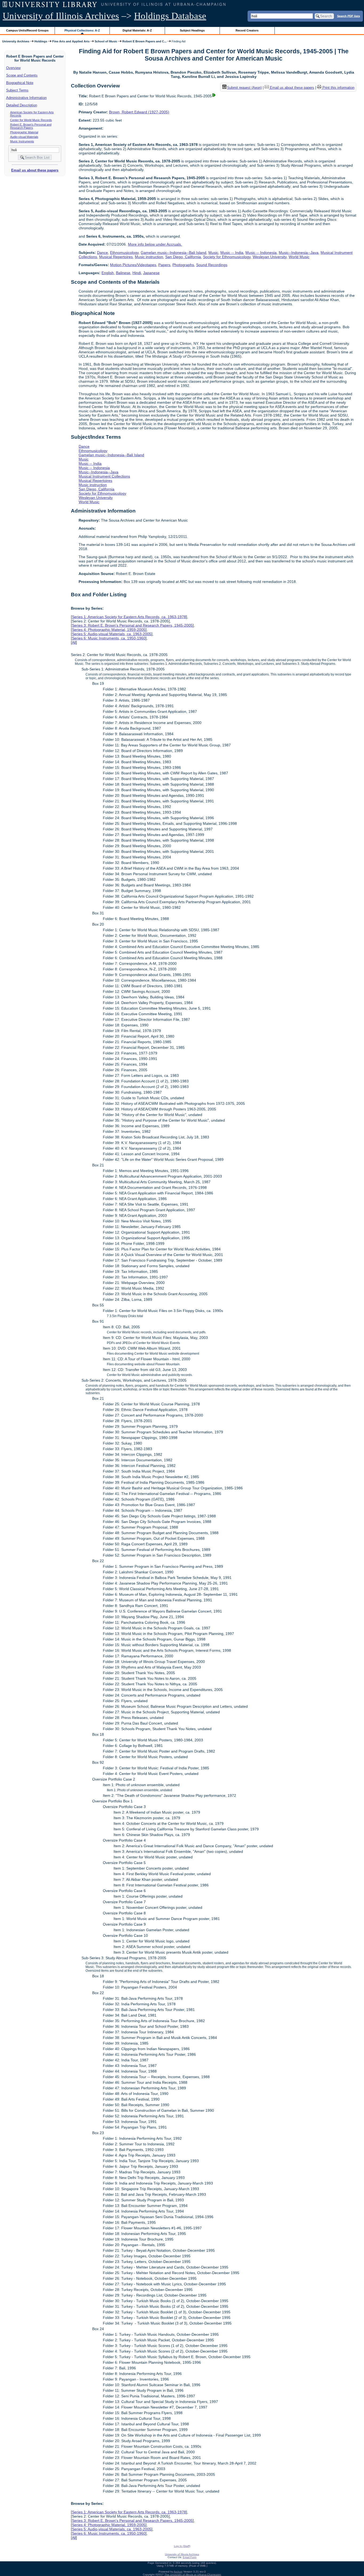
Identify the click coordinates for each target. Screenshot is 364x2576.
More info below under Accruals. (155, 244)
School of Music (106, 41)
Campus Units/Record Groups (27, 30)
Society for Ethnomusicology (227, 257)
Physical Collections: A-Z (82, 30)
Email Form (190, 2557)
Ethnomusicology (124, 253)
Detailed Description (22, 105)
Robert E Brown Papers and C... (144, 41)
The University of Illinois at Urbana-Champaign (193, 2575)
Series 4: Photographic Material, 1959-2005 (109, 630)
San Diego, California (183, 257)
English (108, 273)
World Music (299, 257)
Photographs (183, 265)
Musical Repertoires (116, 257)
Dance (102, 253)
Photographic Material (24, 132)
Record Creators (247, 30)
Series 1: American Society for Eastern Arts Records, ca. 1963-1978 (129, 617)
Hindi (137, 273)
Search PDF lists (349, 16)
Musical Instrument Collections (104, 476)
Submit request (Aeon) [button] (244, 88)
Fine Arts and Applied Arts (71, 41)
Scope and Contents (22, 75)
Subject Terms (17, 90)
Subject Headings (192, 30)
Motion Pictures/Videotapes (133, 265)
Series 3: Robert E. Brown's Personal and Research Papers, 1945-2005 (132, 625)
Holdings (41, 41)
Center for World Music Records (31, 120)
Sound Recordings (212, 265)
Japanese (151, 273)
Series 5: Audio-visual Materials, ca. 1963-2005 (112, 634)
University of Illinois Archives (61, 16)
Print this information (338, 88)
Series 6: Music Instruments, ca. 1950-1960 (109, 638)
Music (213, 253)
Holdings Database (170, 16)
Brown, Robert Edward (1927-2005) (139, 112)
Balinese (123, 273)
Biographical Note (20, 83)
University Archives (16, 41)
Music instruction (149, 257)
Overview (13, 68)
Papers (164, 265)
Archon (178, 2572)
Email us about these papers (35, 170)
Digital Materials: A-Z (137, 30)
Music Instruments (22, 141)
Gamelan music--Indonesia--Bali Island (173, 253)
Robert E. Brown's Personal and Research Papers (31, 126)
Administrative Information (26, 98)
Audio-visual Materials (24, 137)
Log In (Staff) (182, 2546)
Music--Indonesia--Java (299, 253)
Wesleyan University (270, 257)
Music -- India (232, 253)
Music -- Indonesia (261, 253)
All (74, 642)
